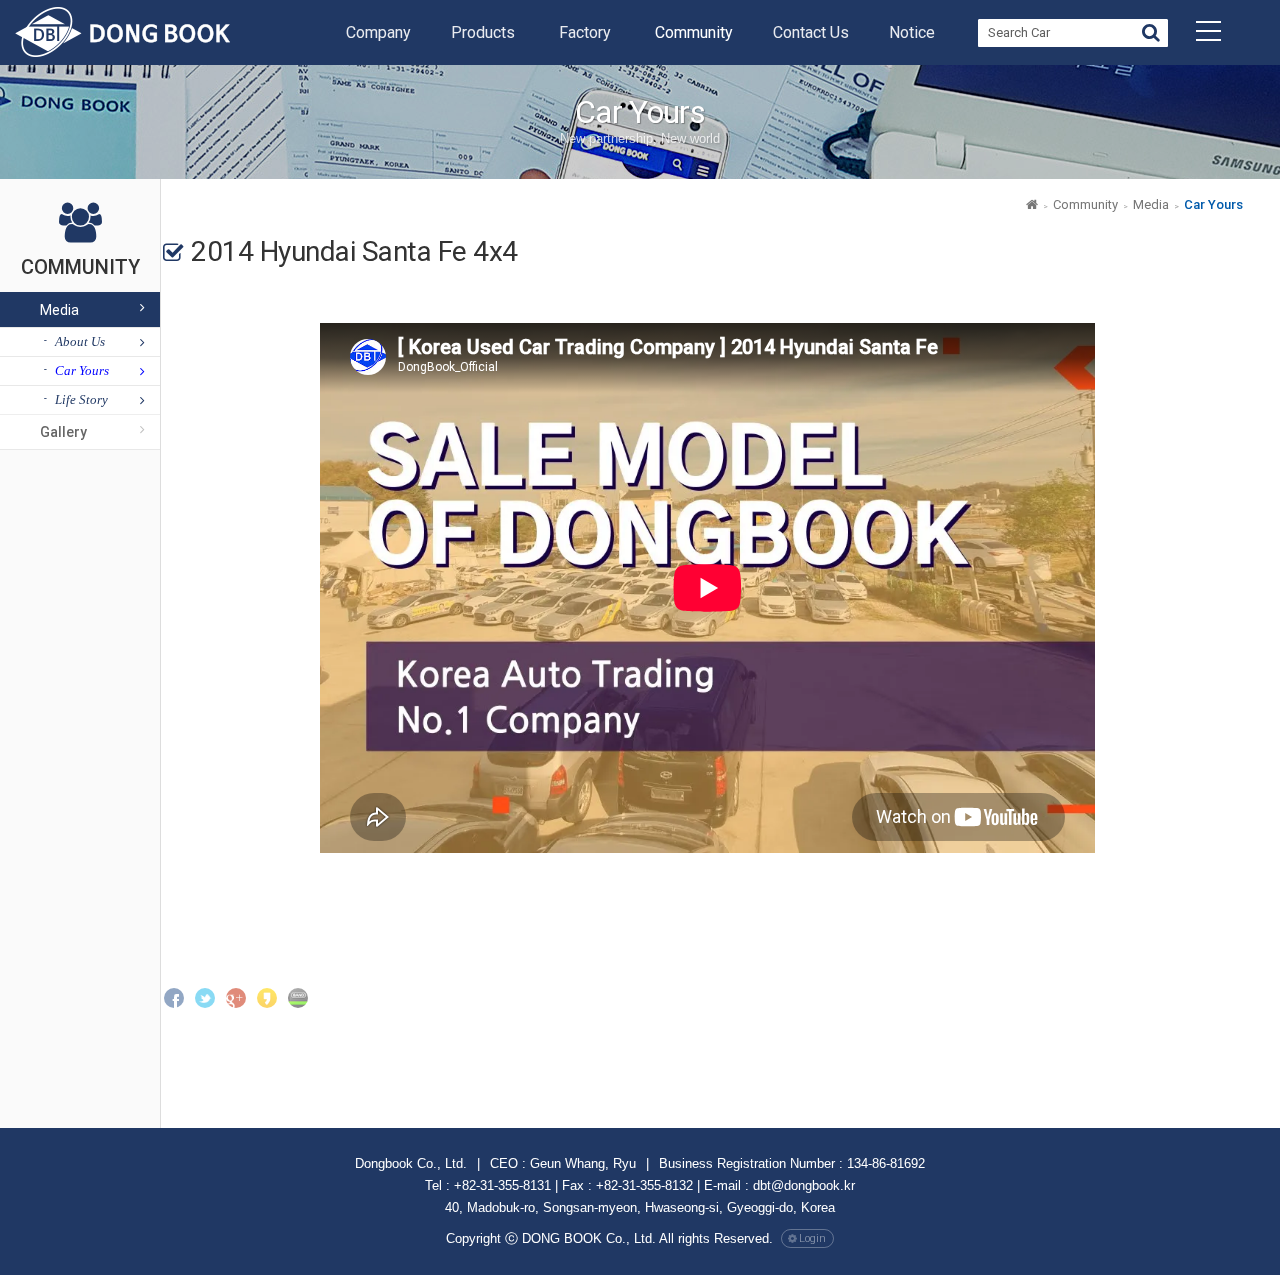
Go (1151, 35)
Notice (912, 32)
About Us (80, 341)
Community (694, 32)
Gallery (63, 432)
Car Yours (82, 370)
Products (483, 32)
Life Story (81, 399)
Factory (585, 32)
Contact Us (811, 32)
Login (812, 1238)
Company (378, 32)
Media (59, 310)
